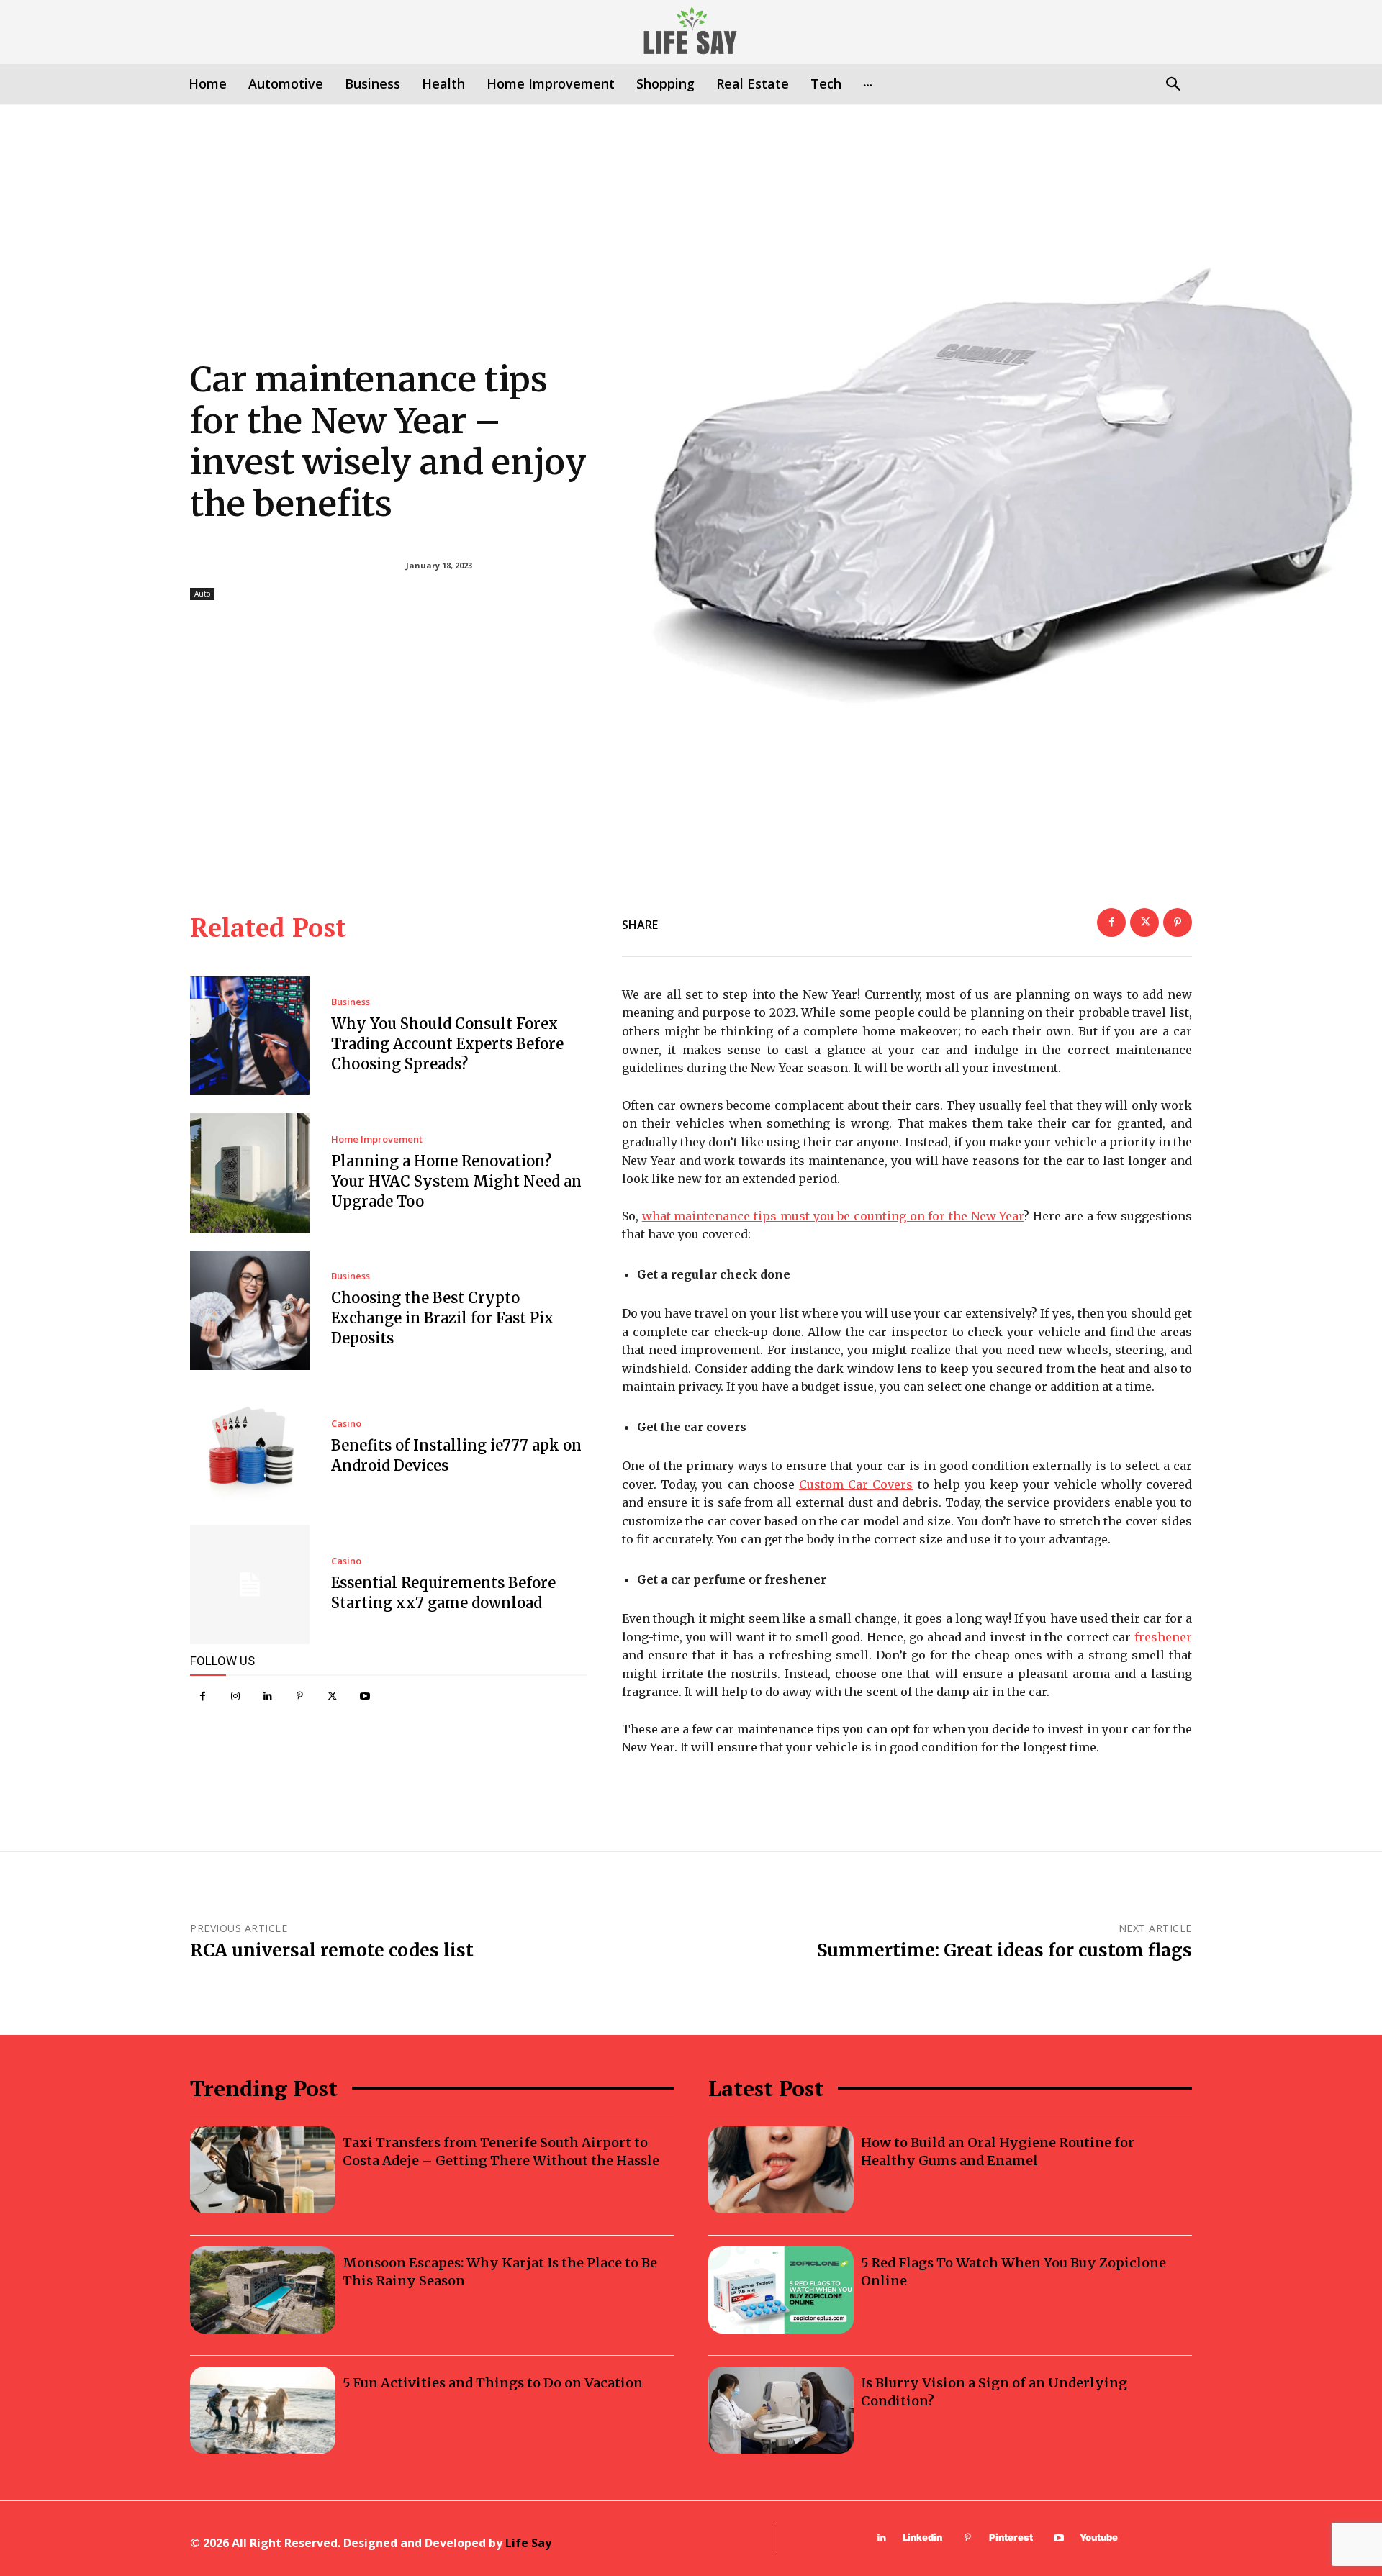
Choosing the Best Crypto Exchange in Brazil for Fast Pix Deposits (442, 1318)
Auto (202, 594)
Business (351, 1002)
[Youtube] (365, 1696)
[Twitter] (332, 1696)
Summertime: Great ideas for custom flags (1004, 1950)
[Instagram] (235, 1696)
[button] (1173, 85)
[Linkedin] (267, 1696)
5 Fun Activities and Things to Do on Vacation (493, 2383)
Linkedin (922, 2537)
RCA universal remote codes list (332, 1950)
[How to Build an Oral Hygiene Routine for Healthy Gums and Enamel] (781, 2170)
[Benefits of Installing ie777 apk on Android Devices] (250, 1448)
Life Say (528, 2543)
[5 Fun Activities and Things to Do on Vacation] (263, 2410)
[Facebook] (203, 1696)
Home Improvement (377, 1139)
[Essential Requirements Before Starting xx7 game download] (250, 1584)
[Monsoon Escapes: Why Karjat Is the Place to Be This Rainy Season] (263, 2290)
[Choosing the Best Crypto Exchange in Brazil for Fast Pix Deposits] (250, 1310)
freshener (1163, 1637)
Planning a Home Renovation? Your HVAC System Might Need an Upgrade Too (456, 1181)
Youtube (1099, 2537)
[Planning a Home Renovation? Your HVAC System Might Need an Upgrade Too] (250, 1173)
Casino (346, 1424)
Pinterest (1011, 2537)
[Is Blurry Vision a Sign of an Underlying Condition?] (781, 2410)
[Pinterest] (300, 1696)
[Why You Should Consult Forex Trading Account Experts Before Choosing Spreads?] (250, 1036)
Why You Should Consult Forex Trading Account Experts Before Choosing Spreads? (447, 1044)
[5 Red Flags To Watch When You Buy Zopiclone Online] (781, 2290)
